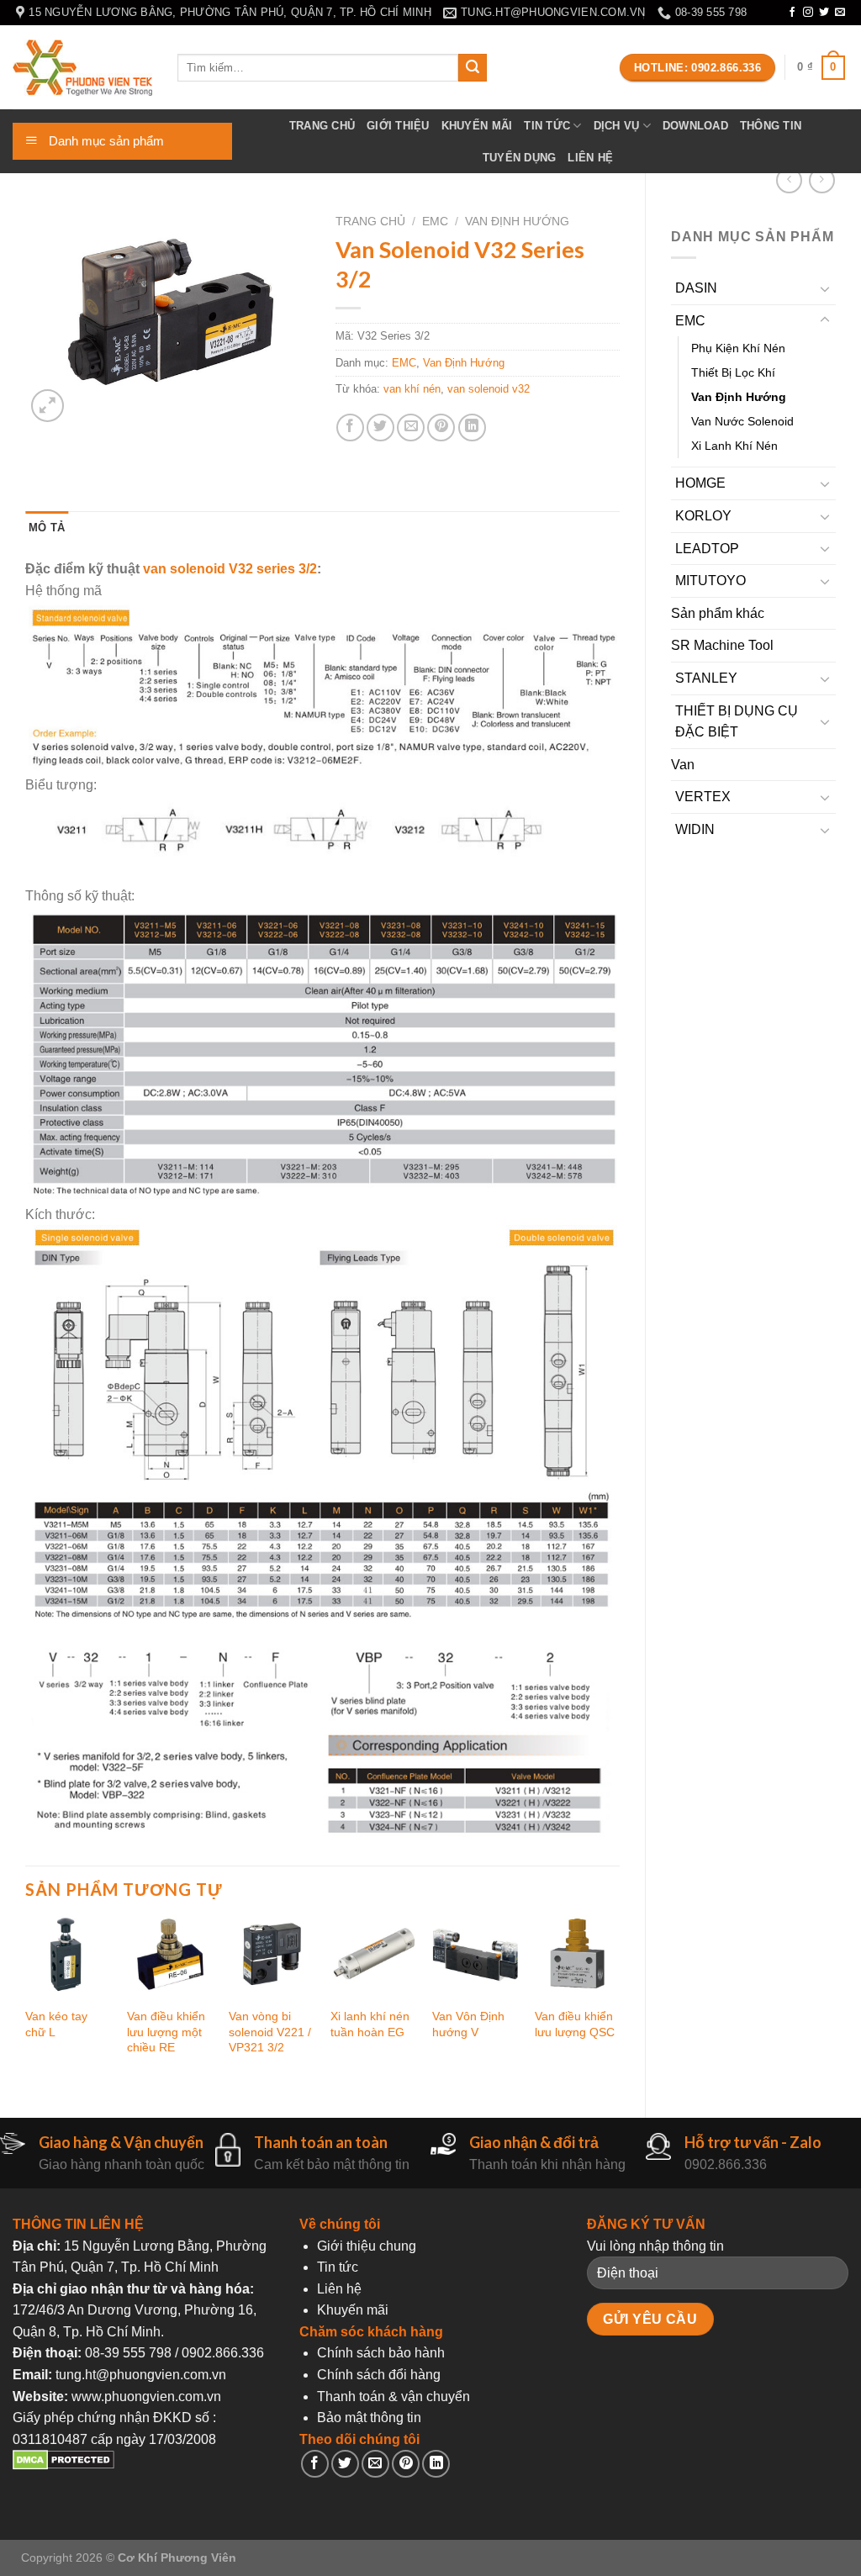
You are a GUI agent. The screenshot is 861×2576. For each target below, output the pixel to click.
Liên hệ (590, 158)
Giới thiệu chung (367, 2246)
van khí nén (412, 389)
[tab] (47, 528)
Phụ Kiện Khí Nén (738, 348)
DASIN (696, 288)
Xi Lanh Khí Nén (734, 446)
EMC (690, 321)
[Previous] (26, 2000)
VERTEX (703, 797)
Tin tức (547, 126)
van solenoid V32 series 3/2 (230, 569)
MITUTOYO (710, 581)
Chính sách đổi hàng (379, 2375)
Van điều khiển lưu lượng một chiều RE (166, 2032)
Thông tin (771, 126)
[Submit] (473, 68)
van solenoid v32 (489, 389)
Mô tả (47, 528)
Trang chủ (322, 126)
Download (695, 126)
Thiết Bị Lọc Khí (733, 372)
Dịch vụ (617, 126)
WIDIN (695, 829)
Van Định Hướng (739, 397)
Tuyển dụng (520, 158)
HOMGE (700, 483)
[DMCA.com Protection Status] (63, 2465)
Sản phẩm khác (718, 613)
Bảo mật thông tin (369, 2418)
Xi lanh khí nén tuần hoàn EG (370, 2024)
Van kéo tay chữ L (56, 2024)
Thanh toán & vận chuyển (394, 2397)
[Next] (619, 2000)
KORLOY (703, 516)
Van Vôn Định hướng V (468, 2024)
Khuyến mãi (477, 126)
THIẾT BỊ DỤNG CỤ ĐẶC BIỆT (737, 722)
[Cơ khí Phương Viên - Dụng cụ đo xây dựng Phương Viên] (82, 68)
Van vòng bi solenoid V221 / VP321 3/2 (270, 2032)
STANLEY (706, 678)
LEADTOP (707, 549)
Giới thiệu (398, 126)
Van (683, 765)
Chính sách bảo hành (381, 2353)
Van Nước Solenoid (742, 421)
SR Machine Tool (722, 645)
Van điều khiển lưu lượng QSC (575, 2024)
